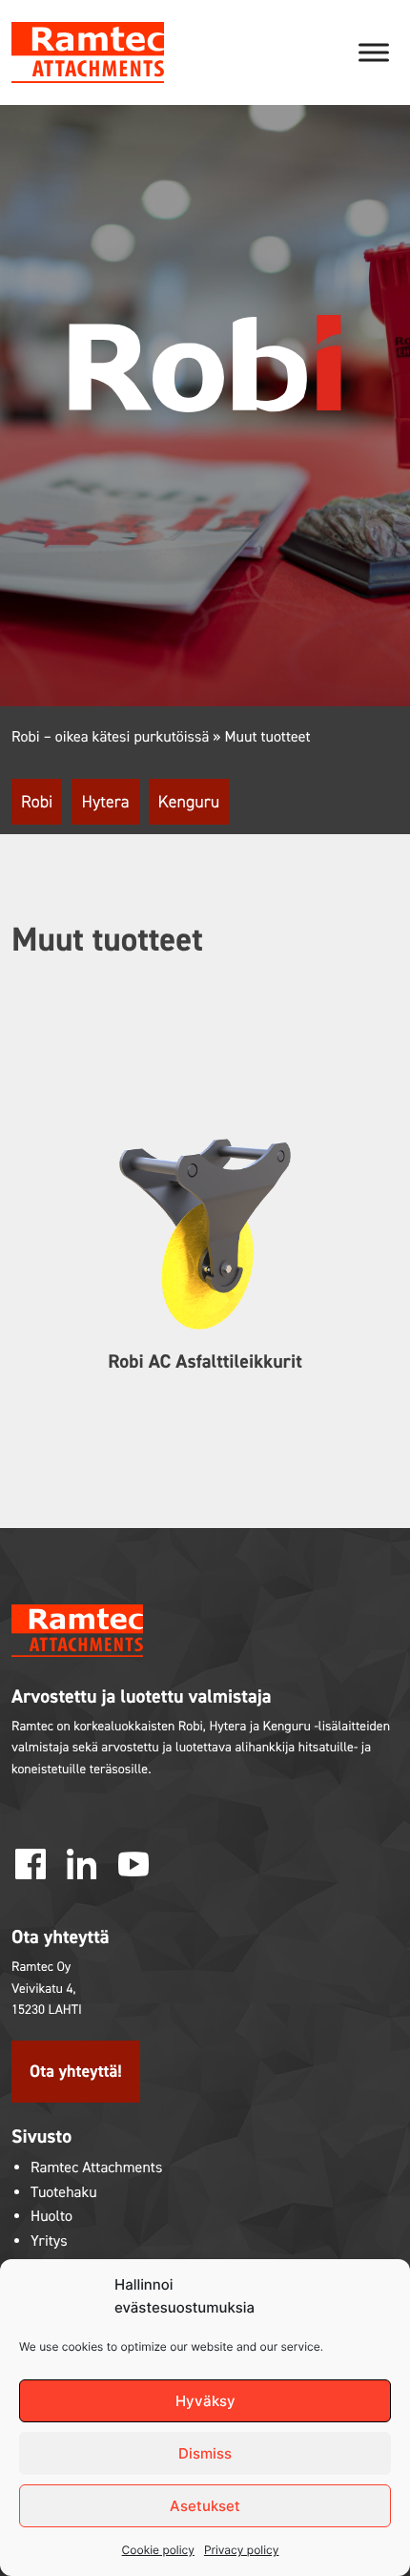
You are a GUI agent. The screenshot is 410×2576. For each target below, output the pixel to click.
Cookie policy (158, 2550)
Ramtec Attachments (96, 2168)
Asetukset (205, 2506)
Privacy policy (241, 2550)
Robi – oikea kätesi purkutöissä (110, 737)
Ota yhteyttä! (76, 2071)
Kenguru (189, 802)
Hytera (105, 802)
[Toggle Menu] (374, 52)
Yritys (49, 2241)
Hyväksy (205, 2401)
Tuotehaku (64, 2193)
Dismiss (205, 2453)
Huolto (51, 2217)
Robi (37, 802)
